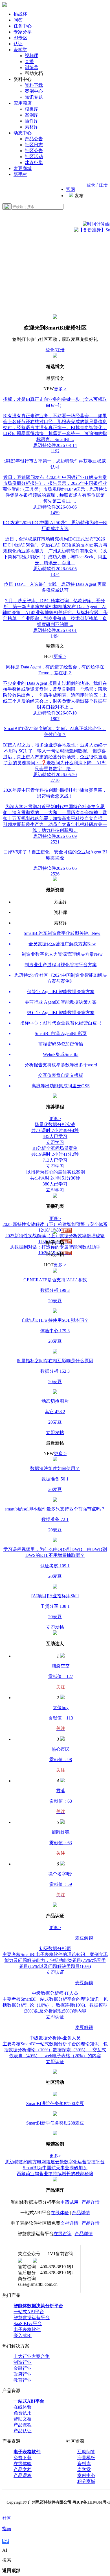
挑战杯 (20, 14)
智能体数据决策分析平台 (38, 2306)
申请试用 (69, 2202)
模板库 (32, 109)
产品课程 (23, 2425)
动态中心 (23, 133)
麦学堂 (20, 50)
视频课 (32, 56)
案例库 (32, 115)
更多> (55, 1119)
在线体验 (60, 2213)
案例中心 (34, 91)
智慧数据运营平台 (32, 2318)
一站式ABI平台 (29, 2312)
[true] (7, 206)
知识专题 (34, 97)
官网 (71, 189)
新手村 (20, 174)
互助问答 (86, 2452)
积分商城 (86, 2481)
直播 (29, 62)
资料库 (84, 2464)
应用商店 (23, 103)
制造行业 (23, 2362)
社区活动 (34, 157)
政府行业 (23, 2374)
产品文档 (23, 2470)
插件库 (32, 121)
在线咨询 (63, 2234)
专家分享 (23, 32)
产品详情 (91, 2202)
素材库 (32, 127)
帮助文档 (23, 2419)
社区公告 (34, 151)
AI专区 (20, 38)
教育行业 (23, 2380)
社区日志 (34, 145)
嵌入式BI (23, 2335)
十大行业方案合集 (32, 2356)
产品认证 (23, 2431)
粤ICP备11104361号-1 (91, 2502)
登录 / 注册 (97, 185)
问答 (18, 20)
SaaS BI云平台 (28, 2324)
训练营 (32, 67)
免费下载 (23, 2458)
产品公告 (34, 139)
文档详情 (69, 2223)
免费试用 (23, 2413)
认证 (18, 44)
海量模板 (86, 2458)
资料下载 (34, 85)
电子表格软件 (27, 2329)
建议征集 (34, 163)
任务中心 (23, 26)
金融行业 (23, 2368)
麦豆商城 (23, 168)
